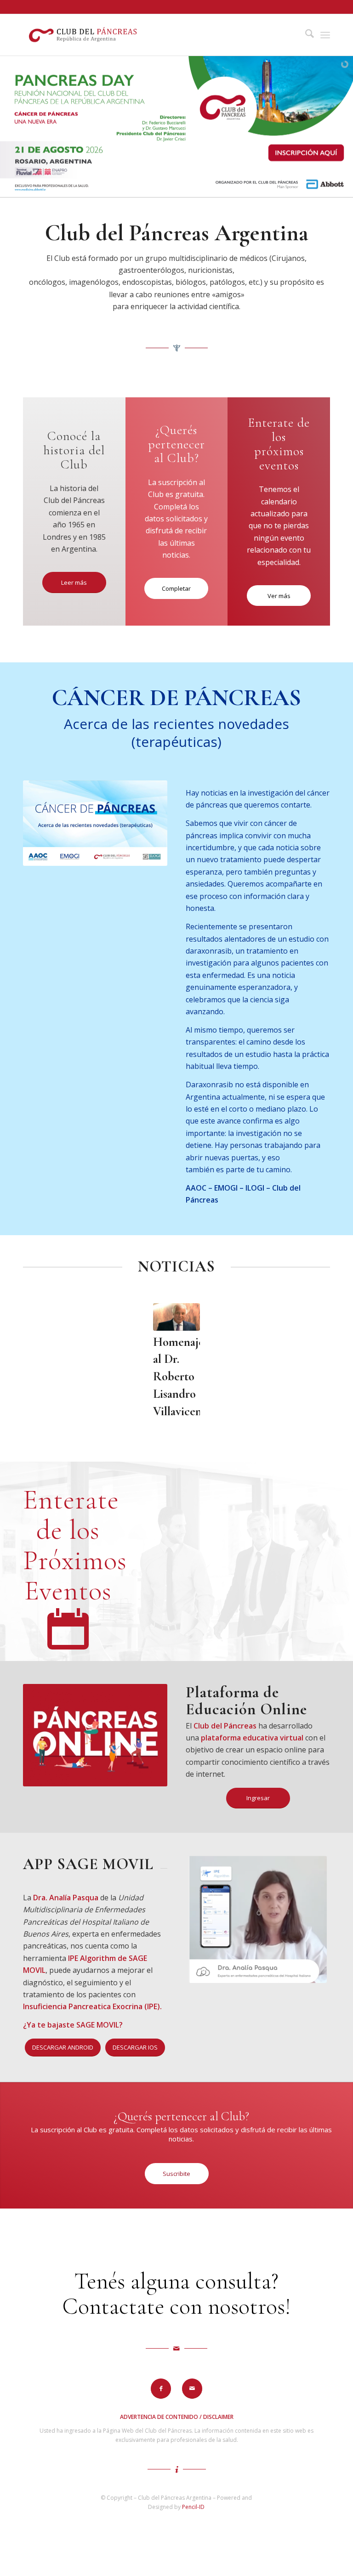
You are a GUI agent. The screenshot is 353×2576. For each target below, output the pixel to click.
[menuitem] (305, 35)
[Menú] (325, 35)
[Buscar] (305, 35)
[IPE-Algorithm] (258, 1919)
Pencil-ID (193, 2507)
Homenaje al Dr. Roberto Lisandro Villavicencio (185, 1377)
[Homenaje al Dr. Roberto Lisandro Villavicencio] (176, 1317)
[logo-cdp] (84, 35)
